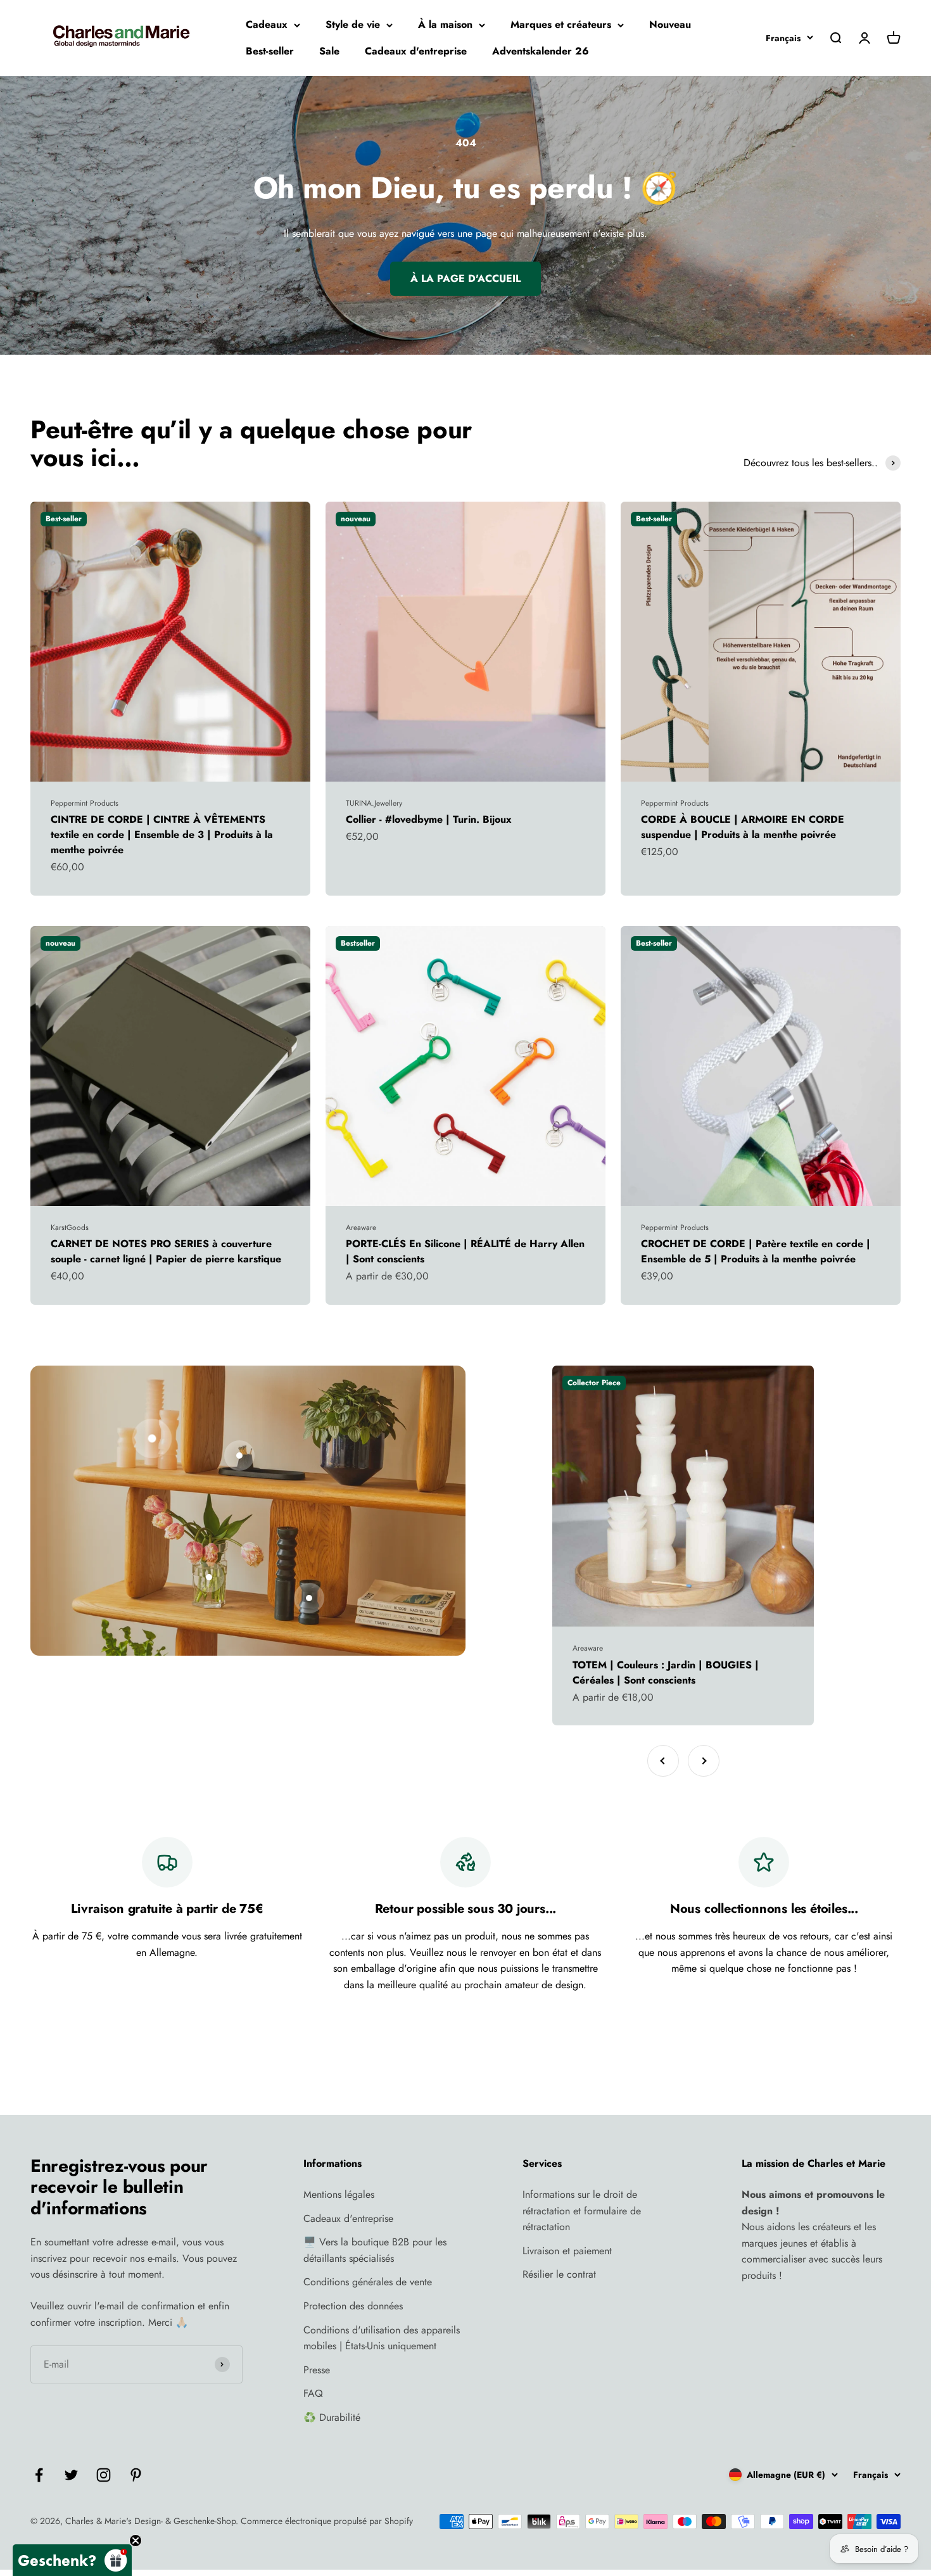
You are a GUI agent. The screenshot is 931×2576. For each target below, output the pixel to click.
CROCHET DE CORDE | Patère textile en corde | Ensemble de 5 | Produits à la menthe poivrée (756, 1251)
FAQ (313, 2393)
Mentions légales (339, 2194)
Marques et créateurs (561, 24)
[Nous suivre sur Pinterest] (136, 2475)
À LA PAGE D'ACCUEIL (465, 278)
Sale (329, 51)
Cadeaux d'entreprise (416, 51)
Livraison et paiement (567, 2251)
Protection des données (353, 2306)
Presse (317, 2370)
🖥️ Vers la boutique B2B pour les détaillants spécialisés (375, 2250)
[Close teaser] (136, 2541)
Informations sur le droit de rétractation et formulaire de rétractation (582, 2211)
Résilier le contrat (559, 2274)
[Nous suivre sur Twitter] (71, 2475)
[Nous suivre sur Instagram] (104, 2475)
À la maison (445, 24)
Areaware (361, 1228)
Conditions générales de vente (368, 2282)
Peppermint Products (85, 803)
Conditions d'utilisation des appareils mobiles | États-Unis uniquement (382, 2338)
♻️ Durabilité (332, 2417)
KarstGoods (70, 1228)
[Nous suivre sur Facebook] (39, 2475)
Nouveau (670, 24)
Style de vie (353, 24)
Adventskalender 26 (541, 51)
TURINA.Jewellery (374, 803)
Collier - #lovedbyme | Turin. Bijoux (429, 819)
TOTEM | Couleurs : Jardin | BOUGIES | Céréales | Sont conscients (666, 1672)
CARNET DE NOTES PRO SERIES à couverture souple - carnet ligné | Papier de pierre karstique (166, 1251)
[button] (72, 2560)
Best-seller (270, 51)
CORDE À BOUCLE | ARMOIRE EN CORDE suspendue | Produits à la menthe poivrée (743, 827)
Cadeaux (267, 24)
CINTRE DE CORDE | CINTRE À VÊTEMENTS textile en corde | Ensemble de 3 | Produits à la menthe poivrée (162, 834)
